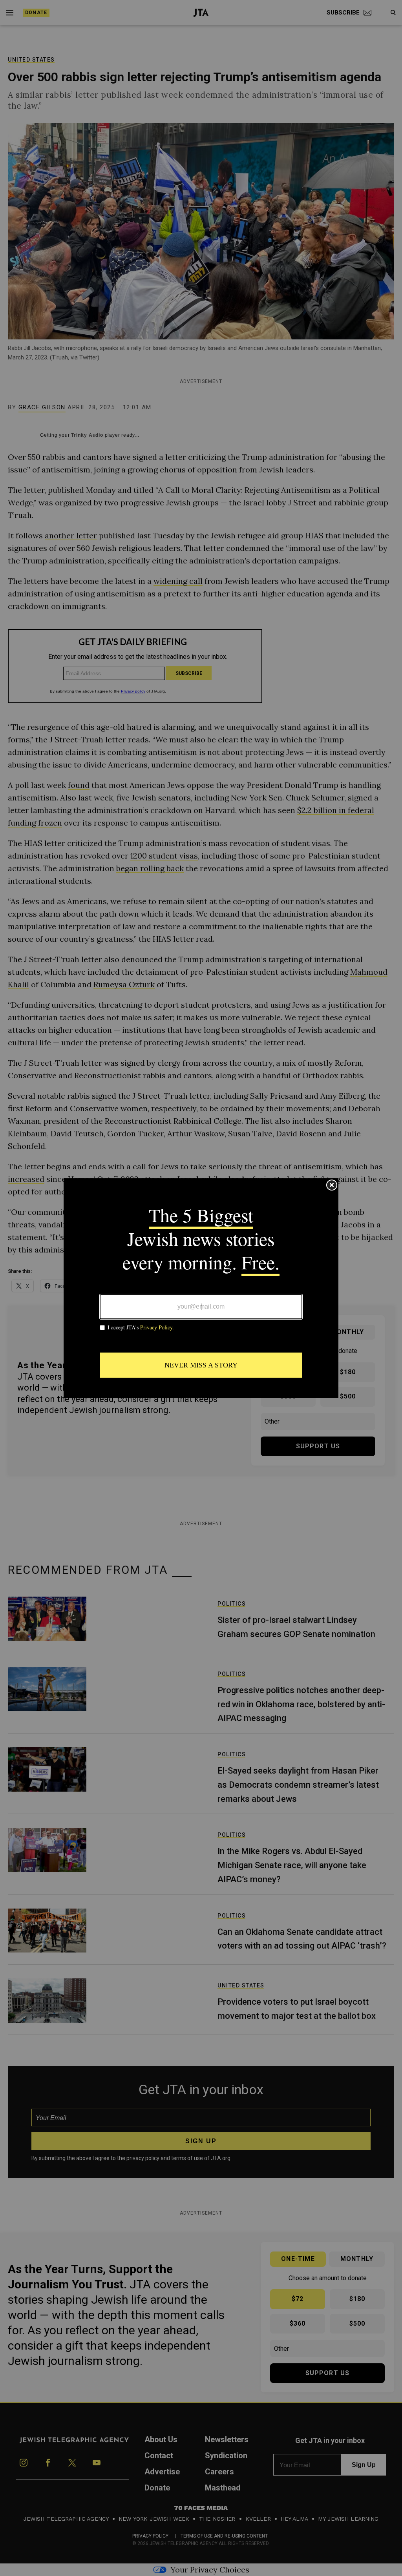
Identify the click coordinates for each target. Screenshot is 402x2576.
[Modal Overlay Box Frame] (201, 1288)
